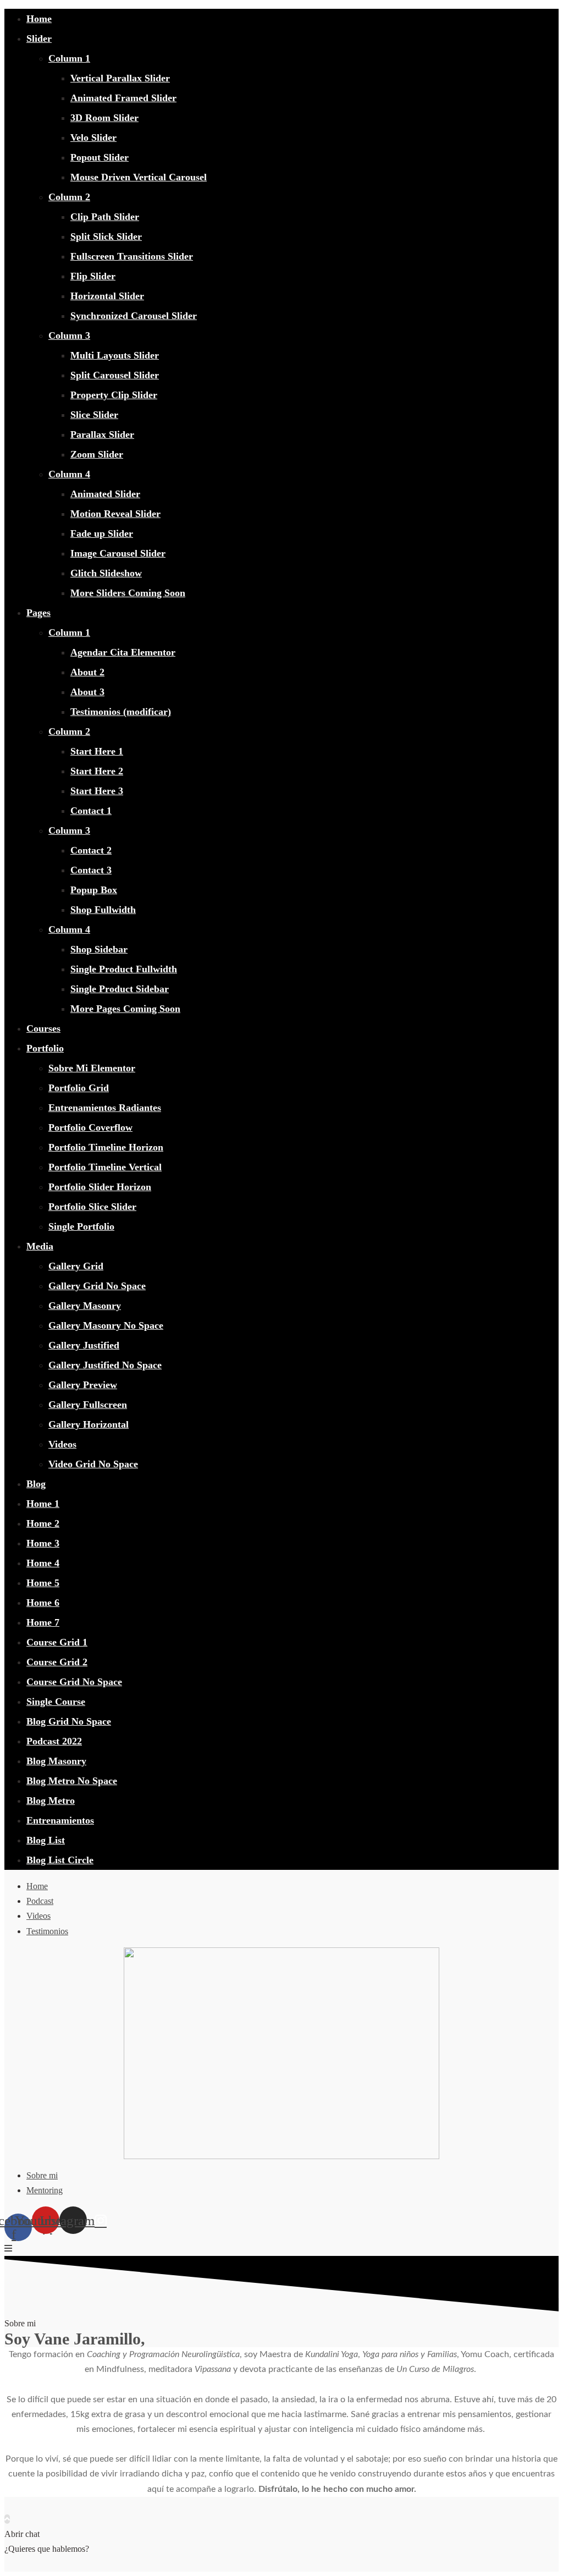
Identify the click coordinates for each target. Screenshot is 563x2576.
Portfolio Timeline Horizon (106, 1147)
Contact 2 (91, 850)
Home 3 (43, 1543)
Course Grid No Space (74, 1682)
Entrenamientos (60, 1820)
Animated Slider (105, 494)
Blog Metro (51, 1801)
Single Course (56, 1702)
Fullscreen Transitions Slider (132, 256)
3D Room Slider (104, 118)
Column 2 (69, 197)
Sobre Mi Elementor (92, 1068)
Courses (43, 1028)
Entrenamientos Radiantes (105, 1108)
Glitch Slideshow (106, 573)
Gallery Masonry (85, 1306)
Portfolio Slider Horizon (100, 1187)
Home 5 (43, 1583)
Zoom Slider (97, 454)
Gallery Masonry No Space (106, 1325)
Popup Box (94, 890)
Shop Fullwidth (103, 910)
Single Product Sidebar (120, 989)
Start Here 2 (97, 771)
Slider (39, 38)
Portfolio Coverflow (90, 1127)
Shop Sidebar (99, 949)
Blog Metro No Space (72, 1781)
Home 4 (43, 1563)
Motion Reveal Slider (115, 514)
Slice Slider (94, 415)
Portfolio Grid (79, 1088)
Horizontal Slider (107, 296)
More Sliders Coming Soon (128, 593)
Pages (38, 613)
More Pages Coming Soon (125, 1009)
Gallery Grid (76, 1266)
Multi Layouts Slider (115, 355)
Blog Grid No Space (69, 1721)
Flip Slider (93, 276)
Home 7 (43, 1622)
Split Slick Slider (106, 236)
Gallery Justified (84, 1345)
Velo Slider (93, 137)
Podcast (40, 1901)
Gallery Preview (83, 1385)
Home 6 (43, 1603)
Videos (62, 1444)
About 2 (87, 672)
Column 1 (69, 58)
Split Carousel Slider (115, 375)
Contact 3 (91, 870)
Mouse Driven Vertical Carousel (139, 177)
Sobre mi (42, 2175)
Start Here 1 (97, 751)
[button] (8, 2249)
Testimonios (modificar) (121, 712)
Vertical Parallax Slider (120, 78)
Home (39, 19)
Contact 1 (91, 811)
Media (40, 1246)
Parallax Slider (102, 434)
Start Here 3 (97, 791)
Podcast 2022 (54, 1741)
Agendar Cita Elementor (123, 652)
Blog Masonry (56, 1761)
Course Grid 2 (57, 1662)
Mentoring (45, 2190)
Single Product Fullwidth (124, 969)
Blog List (46, 1840)
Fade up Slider (102, 533)
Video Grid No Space (93, 1464)
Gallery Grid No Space (97, 1286)
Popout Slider (100, 157)
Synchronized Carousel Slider (134, 316)
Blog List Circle (60, 1860)
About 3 (87, 692)
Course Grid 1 (57, 1642)
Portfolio (45, 1048)
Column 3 (69, 335)
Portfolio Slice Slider (92, 1207)
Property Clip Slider (114, 395)
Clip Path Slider (105, 217)
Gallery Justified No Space (105, 1365)
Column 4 (69, 474)
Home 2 (43, 1523)
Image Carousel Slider (118, 553)
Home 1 (43, 1504)
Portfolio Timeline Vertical (105, 1167)
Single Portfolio (81, 1226)
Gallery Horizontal (89, 1424)
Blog (36, 1484)
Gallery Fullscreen (88, 1405)
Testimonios (47, 1931)
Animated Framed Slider (123, 98)
